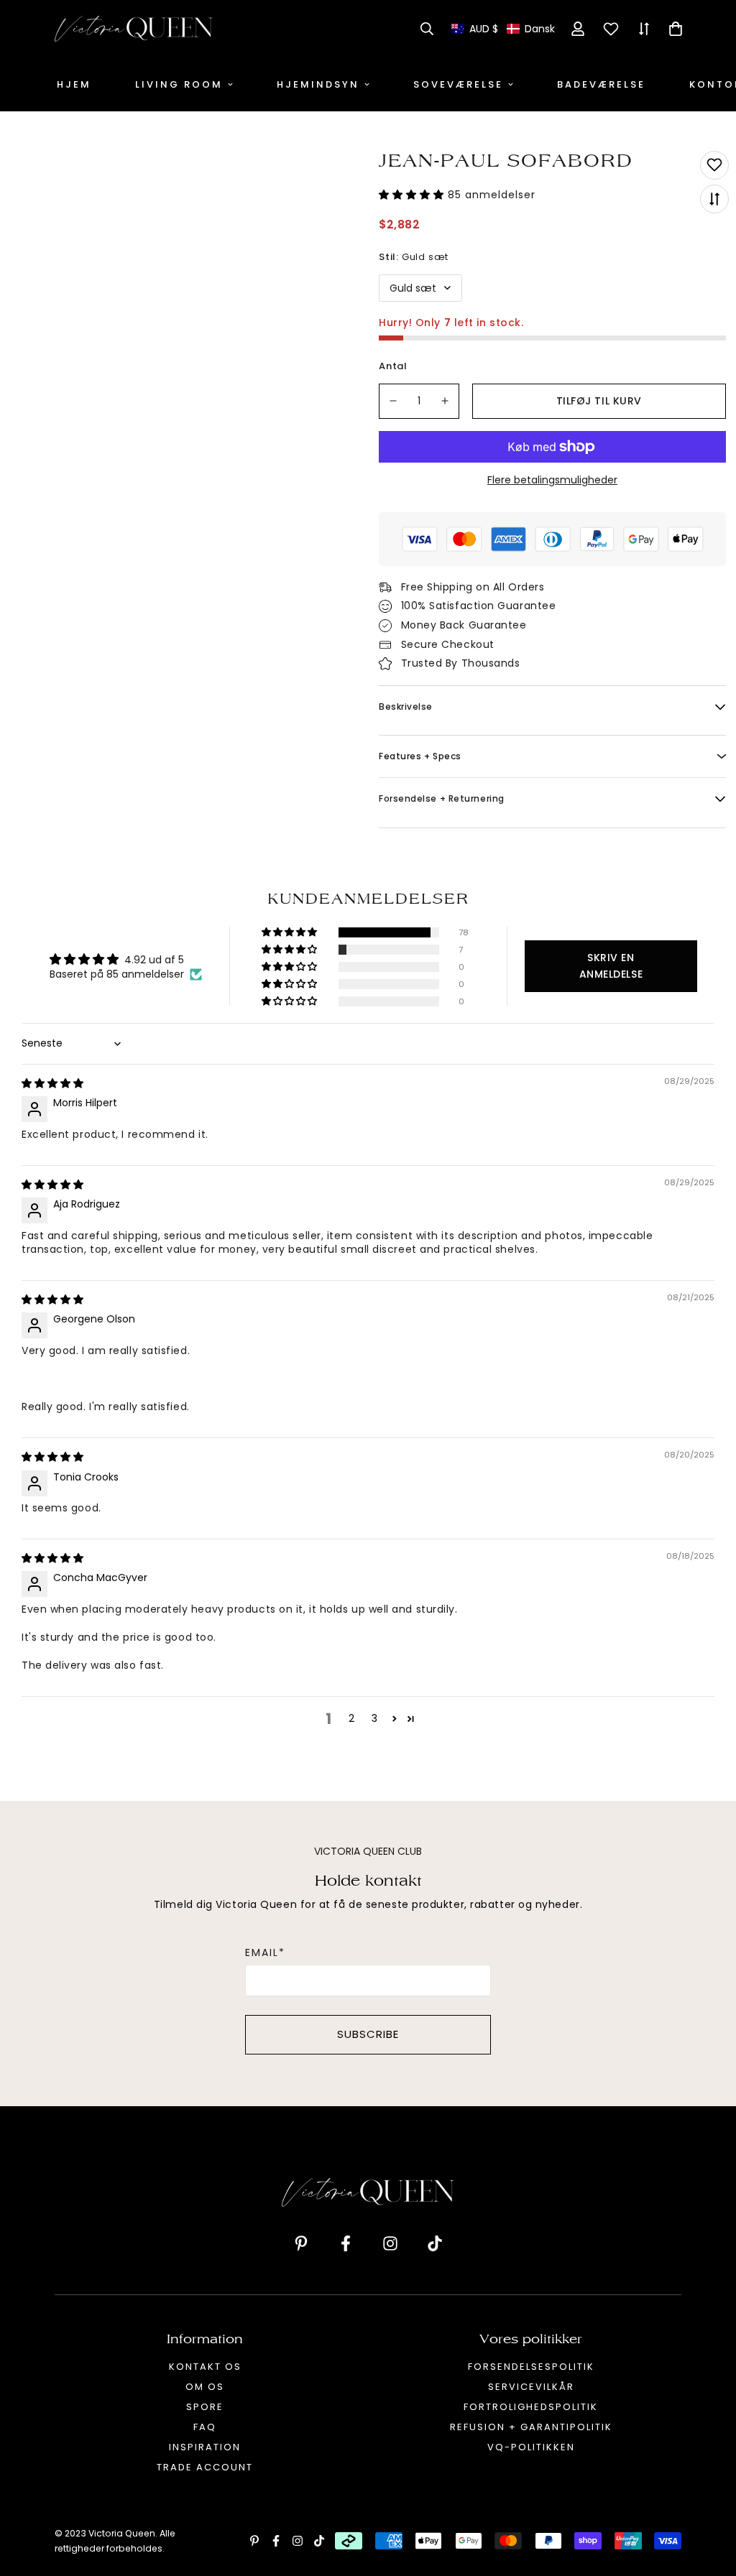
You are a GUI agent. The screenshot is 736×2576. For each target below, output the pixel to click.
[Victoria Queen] (134, 29)
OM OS (205, 2387)
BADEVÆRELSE (601, 84)
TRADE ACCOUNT (205, 2467)
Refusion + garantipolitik (531, 2427)
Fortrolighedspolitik (531, 2407)
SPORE (205, 2407)
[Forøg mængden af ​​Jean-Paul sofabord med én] (446, 401)
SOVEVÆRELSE (458, 84)
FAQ (205, 2427)
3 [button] (374, 1718)
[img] (52, 1083)
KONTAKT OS (205, 2367)
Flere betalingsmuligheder (552, 480)
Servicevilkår (531, 2387)
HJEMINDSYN (318, 84)
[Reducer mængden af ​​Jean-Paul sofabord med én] (393, 401)
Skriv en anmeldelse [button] (611, 966)
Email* (265, 1952)
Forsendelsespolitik (531, 2367)
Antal (393, 366)
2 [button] (351, 1718)
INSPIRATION (205, 2447)
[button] (503, 29)
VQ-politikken (531, 2447)
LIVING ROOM (179, 84)
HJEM (74, 84)
